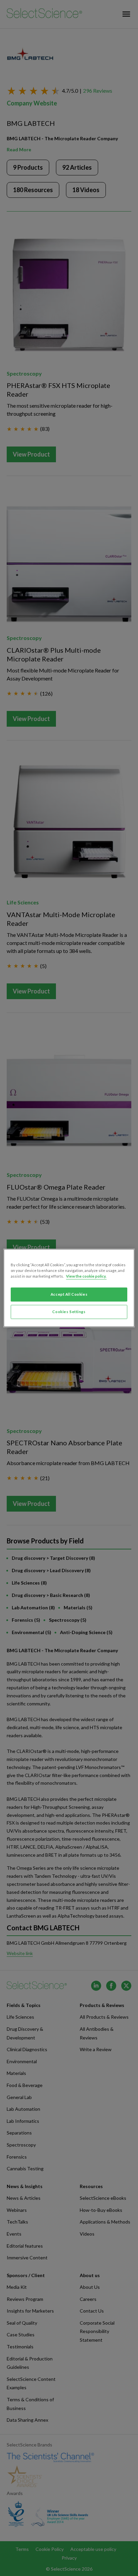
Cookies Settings (69, 1312)
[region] (69, 1288)
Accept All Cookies (69, 1295)
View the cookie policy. (86, 1276)
